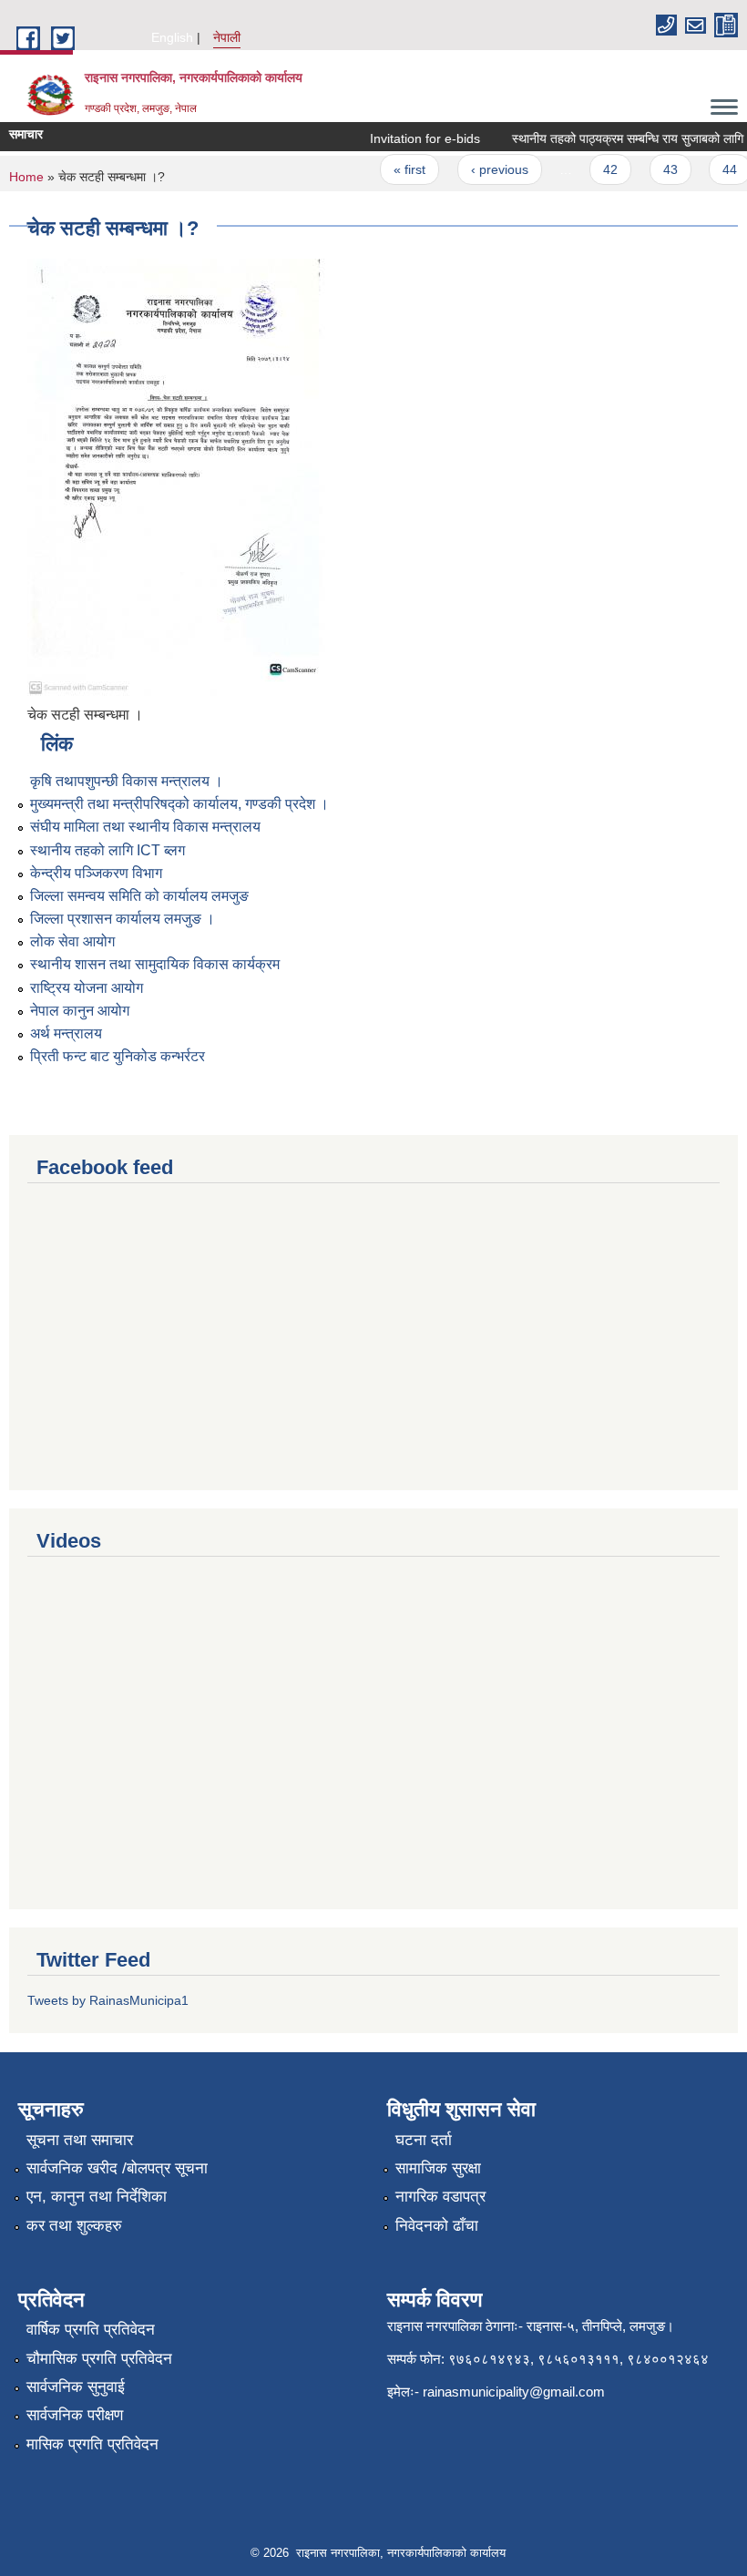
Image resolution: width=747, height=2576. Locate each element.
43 (659, 169)
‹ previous (488, 169)
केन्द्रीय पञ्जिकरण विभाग (96, 873)
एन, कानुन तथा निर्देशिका (97, 2197)
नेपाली (227, 37)
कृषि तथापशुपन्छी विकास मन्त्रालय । (127, 781)
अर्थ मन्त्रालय (66, 1033)
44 (718, 169)
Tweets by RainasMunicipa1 (108, 2000)
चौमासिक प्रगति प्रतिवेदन (99, 2359)
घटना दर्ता (424, 2140)
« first (399, 169)
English (172, 37)
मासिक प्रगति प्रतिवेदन (92, 2444)
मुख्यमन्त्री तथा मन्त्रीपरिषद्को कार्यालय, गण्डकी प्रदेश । (179, 804)
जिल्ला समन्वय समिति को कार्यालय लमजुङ (139, 896)
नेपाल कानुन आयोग (80, 1011)
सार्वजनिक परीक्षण (75, 2415)
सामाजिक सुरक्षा (438, 2168)
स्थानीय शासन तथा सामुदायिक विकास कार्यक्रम (155, 964)
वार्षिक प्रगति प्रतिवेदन (91, 2330)
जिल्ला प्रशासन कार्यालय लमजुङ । (123, 919)
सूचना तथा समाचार (80, 2140)
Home (26, 177)
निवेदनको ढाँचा (437, 2226)
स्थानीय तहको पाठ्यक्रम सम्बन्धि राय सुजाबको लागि (616, 138)
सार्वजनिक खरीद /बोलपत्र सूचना (117, 2168)
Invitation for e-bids (413, 138)
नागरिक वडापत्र (440, 2197)
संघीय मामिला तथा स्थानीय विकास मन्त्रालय (145, 827)
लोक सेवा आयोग (72, 941)
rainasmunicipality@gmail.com (514, 2392)
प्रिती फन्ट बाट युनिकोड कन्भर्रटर (118, 1056)
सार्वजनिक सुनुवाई (76, 2387)
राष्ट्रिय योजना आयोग (87, 988)
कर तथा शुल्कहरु (74, 2226)
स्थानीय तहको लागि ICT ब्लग (107, 850)
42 (599, 169)
